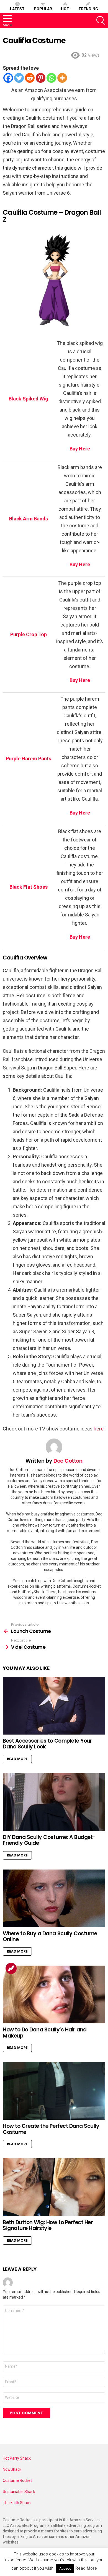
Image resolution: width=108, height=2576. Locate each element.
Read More (17, 1759)
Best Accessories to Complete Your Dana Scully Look (47, 1744)
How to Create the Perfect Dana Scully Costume (51, 2129)
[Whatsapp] (51, 78)
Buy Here (80, 937)
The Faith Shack (17, 2503)
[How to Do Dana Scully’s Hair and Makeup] (54, 1994)
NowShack (12, 2469)
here (99, 1429)
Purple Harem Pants (29, 759)
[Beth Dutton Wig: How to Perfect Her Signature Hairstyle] (54, 2187)
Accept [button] (65, 2568)
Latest (17, 9)
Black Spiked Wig (28, 399)
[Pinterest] (41, 78)
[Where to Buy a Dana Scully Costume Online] (54, 1898)
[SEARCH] (101, 21)
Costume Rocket (17, 2480)
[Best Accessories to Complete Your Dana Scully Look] (54, 1706)
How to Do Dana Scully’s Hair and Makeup (45, 2033)
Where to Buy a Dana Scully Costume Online (50, 1936)
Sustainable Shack (19, 2492)
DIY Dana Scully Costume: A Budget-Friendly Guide (49, 1840)
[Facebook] (8, 78)
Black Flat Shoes (29, 887)
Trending (88, 9)
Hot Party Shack (17, 2458)
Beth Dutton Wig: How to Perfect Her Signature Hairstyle (48, 2225)
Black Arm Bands (29, 519)
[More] (62, 78)
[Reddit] (30, 78)
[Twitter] (19, 78)
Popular (43, 9)
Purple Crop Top (29, 634)
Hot (65, 9)
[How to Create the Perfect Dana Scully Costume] (54, 2091)
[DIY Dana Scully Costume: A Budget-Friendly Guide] (54, 1802)
